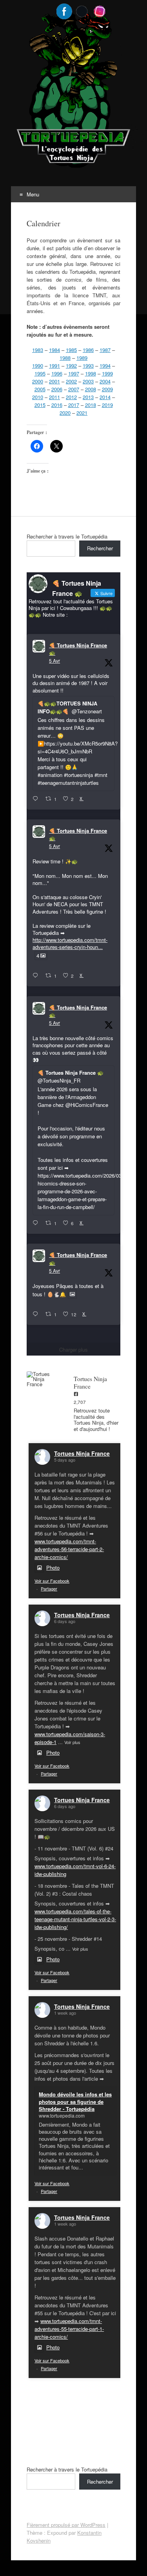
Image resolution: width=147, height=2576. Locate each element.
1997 (74, 373)
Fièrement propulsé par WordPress (66, 2525)
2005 (40, 389)
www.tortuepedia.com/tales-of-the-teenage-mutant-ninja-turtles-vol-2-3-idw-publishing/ (75, 1919)
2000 (38, 381)
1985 (71, 350)
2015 (40, 405)
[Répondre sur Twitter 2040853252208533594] (37, 1223)
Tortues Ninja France (82, 1453)
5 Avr (54, 660)
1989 (82, 358)
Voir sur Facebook (52, 1581)
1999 (107, 373)
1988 (65, 358)
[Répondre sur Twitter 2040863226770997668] (37, 976)
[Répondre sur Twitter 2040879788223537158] (37, 799)
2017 (74, 405)
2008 (91, 389)
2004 (105, 381)
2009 (107, 389)
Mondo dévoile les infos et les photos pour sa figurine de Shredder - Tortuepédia (75, 2101)
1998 (91, 373)
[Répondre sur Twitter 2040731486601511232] (37, 1314)
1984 (54, 350)
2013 (88, 397)
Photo (53, 1567)
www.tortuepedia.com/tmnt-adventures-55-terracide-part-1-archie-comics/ (69, 2329)
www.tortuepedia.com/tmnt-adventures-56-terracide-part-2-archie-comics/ (69, 1549)
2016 (57, 405)
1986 (88, 350)
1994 (105, 366)
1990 (38, 366)
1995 (40, 373)
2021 (82, 413)
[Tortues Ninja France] (42, 1379)
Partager (49, 1588)
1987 (105, 350)
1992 (71, 366)
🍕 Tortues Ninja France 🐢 (78, 649)
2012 (71, 397)
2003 (88, 381)
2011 (54, 397)
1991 (54, 366)
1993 (88, 366)
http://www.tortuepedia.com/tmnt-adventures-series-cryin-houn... (70, 943)
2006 (57, 389)
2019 (107, 405)
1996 (57, 373)
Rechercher (100, 548)
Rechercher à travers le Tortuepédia (67, 536)
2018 (91, 405)
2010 (38, 397)
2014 (105, 397)
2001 (54, 381)
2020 (65, 413)
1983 (38, 350)
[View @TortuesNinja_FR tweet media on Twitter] (72, 1294)
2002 (71, 381)
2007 (74, 389)
